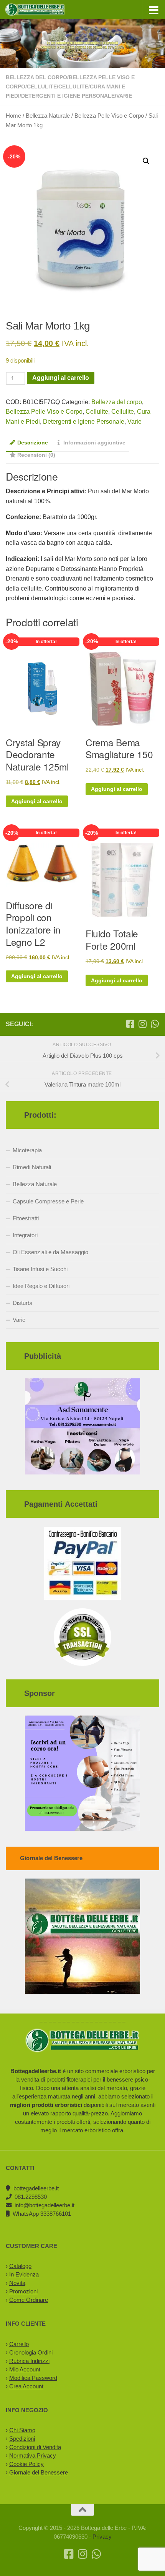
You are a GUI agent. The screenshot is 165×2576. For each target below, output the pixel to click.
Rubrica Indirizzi (29, 2361)
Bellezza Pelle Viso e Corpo (109, 116)
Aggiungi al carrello (61, 378)
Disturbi (22, 1303)
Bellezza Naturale (48, 116)
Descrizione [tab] (33, 443)
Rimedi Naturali (32, 1167)
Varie (124, 96)
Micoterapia (27, 1150)
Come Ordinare (29, 2300)
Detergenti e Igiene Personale (68, 96)
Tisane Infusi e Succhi (40, 1269)
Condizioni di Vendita (35, 2447)
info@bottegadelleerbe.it (45, 2205)
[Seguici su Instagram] (142, 1024)
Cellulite (42, 87)
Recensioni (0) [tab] (36, 455)
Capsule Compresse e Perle (48, 1201)
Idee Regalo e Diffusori (41, 1286)
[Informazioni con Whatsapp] (155, 1024)
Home (13, 116)
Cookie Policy (26, 2464)
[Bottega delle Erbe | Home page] (45, 10)
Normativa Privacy (33, 2455)
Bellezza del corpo (36, 77)
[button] (146, 161)
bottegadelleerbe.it (36, 2188)
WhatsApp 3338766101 (42, 2214)
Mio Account (25, 2369)
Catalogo (20, 2266)
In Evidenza (24, 2274)
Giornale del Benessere (39, 2472)
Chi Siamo (22, 2430)
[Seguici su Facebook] (130, 1024)
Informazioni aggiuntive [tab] (94, 443)
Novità (17, 2283)
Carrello (19, 2344)
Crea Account (26, 2386)
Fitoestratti (26, 1218)
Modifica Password (33, 2378)
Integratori (25, 1235)
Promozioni (23, 2291)
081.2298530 (31, 2197)
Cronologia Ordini (31, 2352)
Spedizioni (22, 2439)
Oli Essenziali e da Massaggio (50, 1252)
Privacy (102, 2537)
